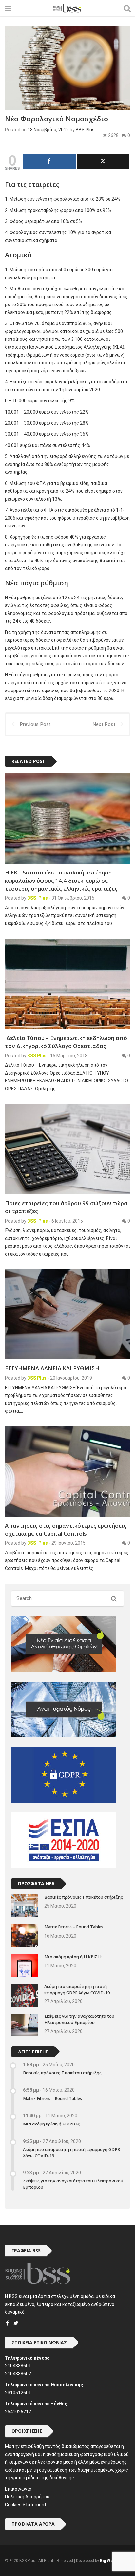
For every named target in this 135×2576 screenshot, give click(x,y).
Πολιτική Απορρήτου (27, 2497)
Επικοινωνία (18, 2489)
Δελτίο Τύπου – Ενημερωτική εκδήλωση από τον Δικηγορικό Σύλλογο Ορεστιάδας (66, 1042)
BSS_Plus (38, 898)
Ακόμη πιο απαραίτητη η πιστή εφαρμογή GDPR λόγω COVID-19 (77, 1990)
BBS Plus (85, 130)
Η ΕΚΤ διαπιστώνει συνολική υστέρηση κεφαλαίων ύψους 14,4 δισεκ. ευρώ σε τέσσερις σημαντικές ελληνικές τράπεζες (61, 880)
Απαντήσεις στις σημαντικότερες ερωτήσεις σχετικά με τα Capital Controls (66, 1529)
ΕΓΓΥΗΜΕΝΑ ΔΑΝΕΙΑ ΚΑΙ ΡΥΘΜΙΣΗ (52, 1368)
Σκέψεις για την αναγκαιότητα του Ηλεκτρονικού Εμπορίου (79, 2019)
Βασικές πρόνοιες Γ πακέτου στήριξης (84, 1897)
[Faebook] (7, 2323)
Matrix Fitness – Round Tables (74, 1927)
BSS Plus (37, 1056)
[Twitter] (16, 2323)
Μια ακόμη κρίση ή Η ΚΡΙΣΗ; (73, 1957)
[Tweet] (103, 161)
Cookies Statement (26, 2505)
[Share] (49, 161)
